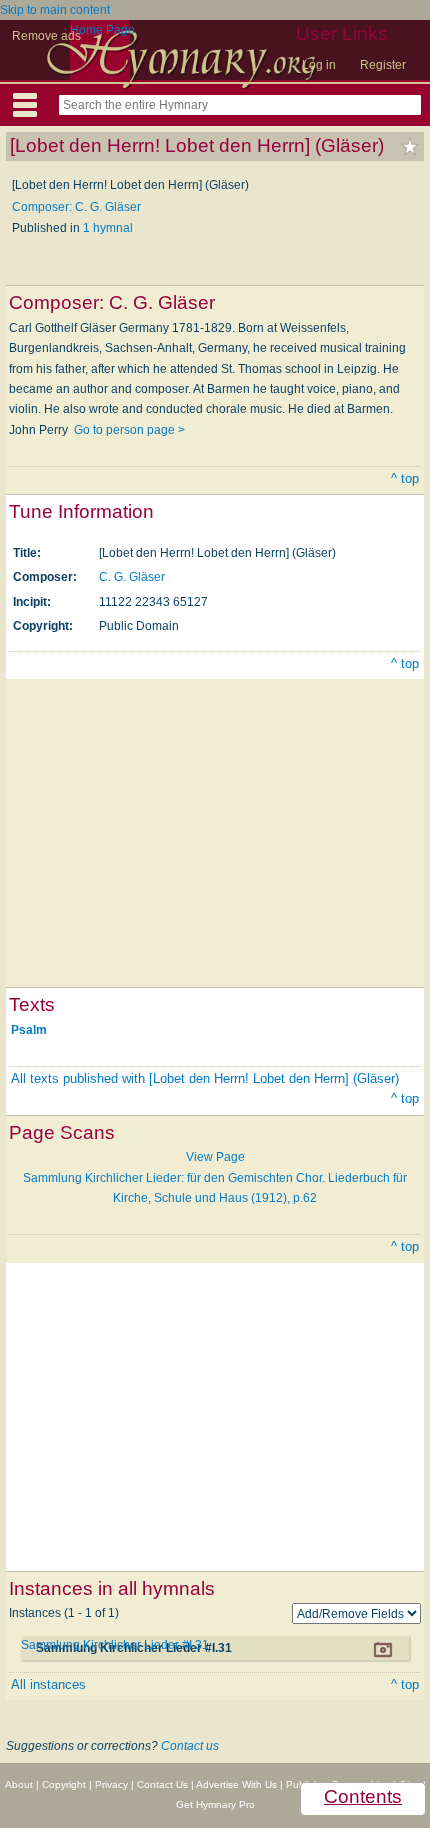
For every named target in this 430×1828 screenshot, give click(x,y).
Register (383, 65)
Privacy (111, 1784)
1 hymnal (108, 228)
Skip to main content (55, 10)
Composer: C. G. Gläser (76, 207)
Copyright (64, 1784)
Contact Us (162, 1784)
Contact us (190, 1746)
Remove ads (46, 36)
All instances (48, 1684)
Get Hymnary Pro (215, 1804)
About (19, 1784)
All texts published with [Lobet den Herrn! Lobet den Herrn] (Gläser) (205, 1078)
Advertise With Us (236, 1784)
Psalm (29, 1030)
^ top (405, 478)
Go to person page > (129, 430)
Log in (319, 65)
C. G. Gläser (132, 577)
